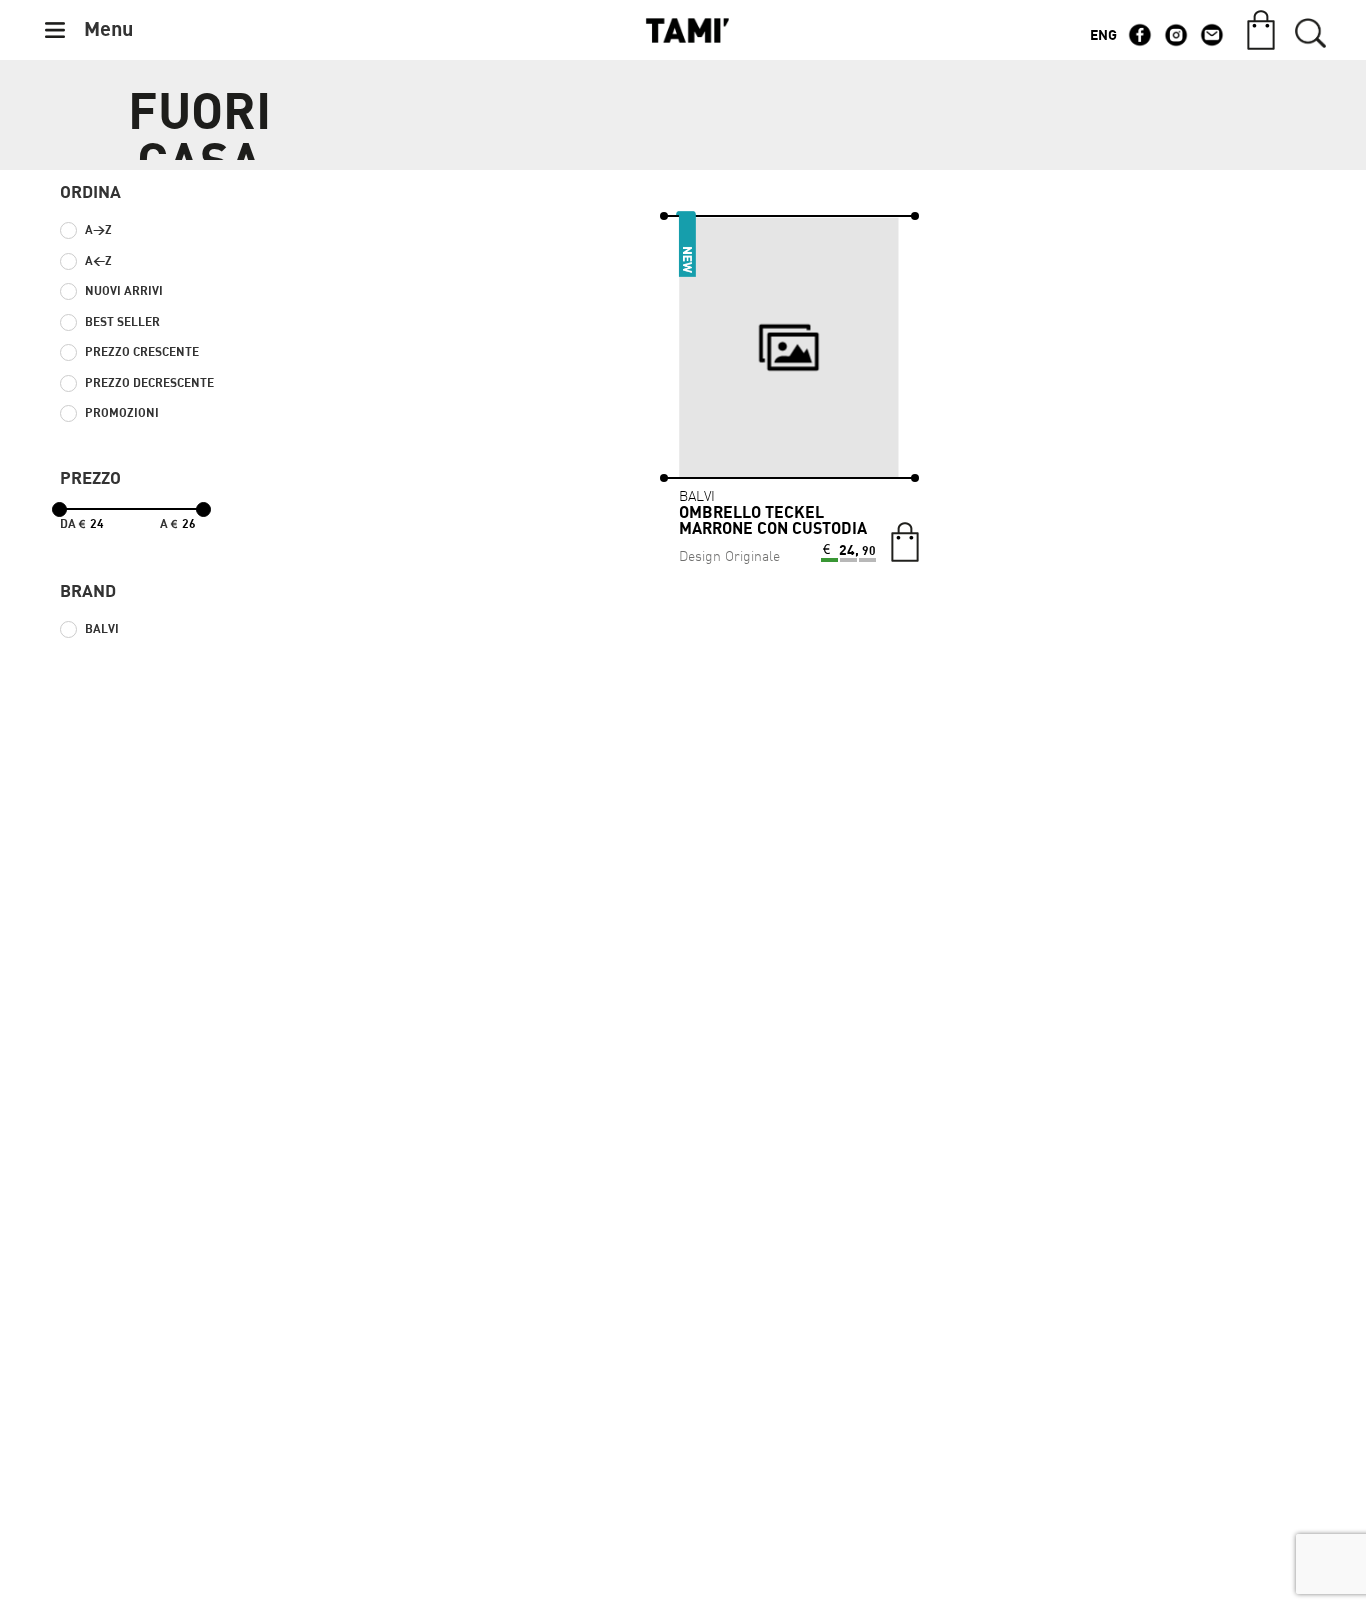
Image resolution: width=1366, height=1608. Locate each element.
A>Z (98, 230)
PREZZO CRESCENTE (142, 352)
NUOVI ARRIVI (124, 291)
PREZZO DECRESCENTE (149, 383)
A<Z (98, 261)
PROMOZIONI (122, 413)
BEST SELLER (122, 322)
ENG (1103, 35)
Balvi (102, 629)
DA (72, 524)
